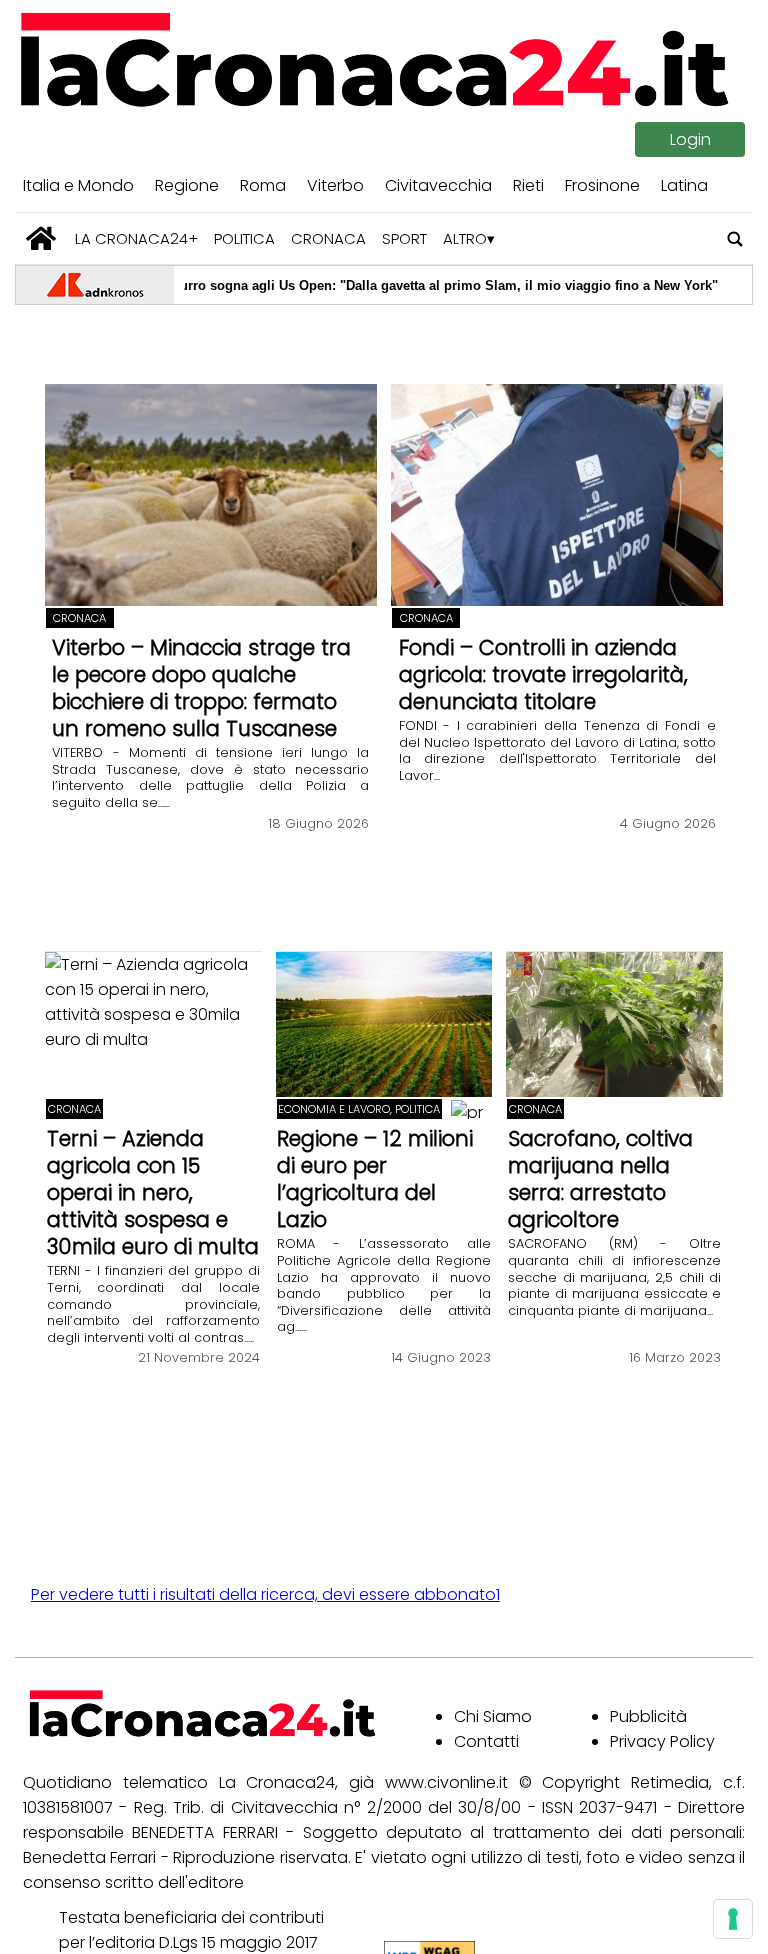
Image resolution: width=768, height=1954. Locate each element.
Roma (263, 185)
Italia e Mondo (78, 185)
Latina (684, 185)
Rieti (528, 185)
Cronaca (328, 238)
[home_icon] (41, 238)
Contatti (486, 1741)
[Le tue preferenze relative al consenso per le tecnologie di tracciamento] (733, 1919)
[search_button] (735, 238)
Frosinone (602, 185)
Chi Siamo (493, 1716)
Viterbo (335, 185)
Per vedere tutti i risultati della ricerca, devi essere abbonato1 (265, 1594)
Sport (404, 238)
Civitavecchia (438, 185)
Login (690, 139)
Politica (244, 238)
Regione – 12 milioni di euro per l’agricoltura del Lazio (375, 1179)
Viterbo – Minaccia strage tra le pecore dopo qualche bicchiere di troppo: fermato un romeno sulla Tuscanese (201, 688)
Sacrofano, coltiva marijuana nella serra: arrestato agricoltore (600, 1179)
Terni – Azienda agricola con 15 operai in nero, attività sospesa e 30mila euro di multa (153, 1192)
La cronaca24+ (136, 238)
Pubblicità (648, 1716)
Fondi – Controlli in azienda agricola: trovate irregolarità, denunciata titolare (543, 674)
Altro (465, 238)
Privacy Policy (662, 1741)
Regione (187, 185)
